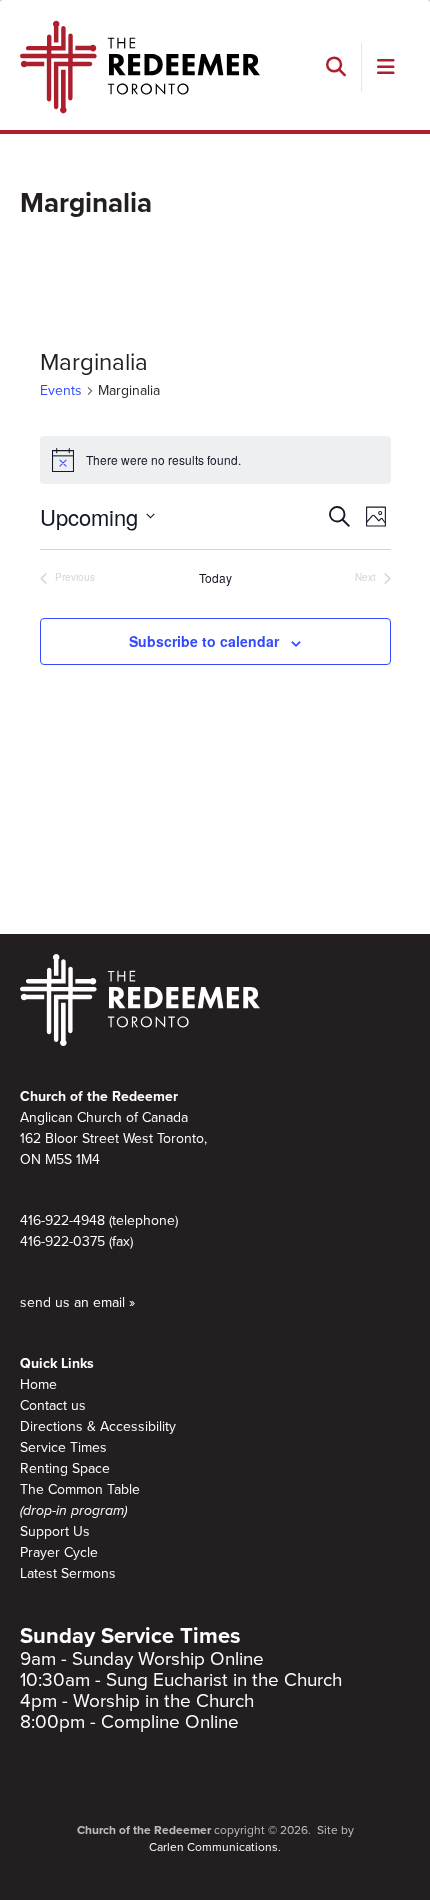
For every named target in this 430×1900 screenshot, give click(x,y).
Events (61, 390)
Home (38, 1384)
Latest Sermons (68, 1573)
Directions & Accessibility (98, 1426)
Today (215, 578)
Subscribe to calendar (204, 641)
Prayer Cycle (59, 1552)
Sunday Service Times (130, 1636)
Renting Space (65, 1468)
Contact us (53, 1405)
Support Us (55, 1531)
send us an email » (77, 1302)
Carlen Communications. (215, 1847)
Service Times (63, 1447)
